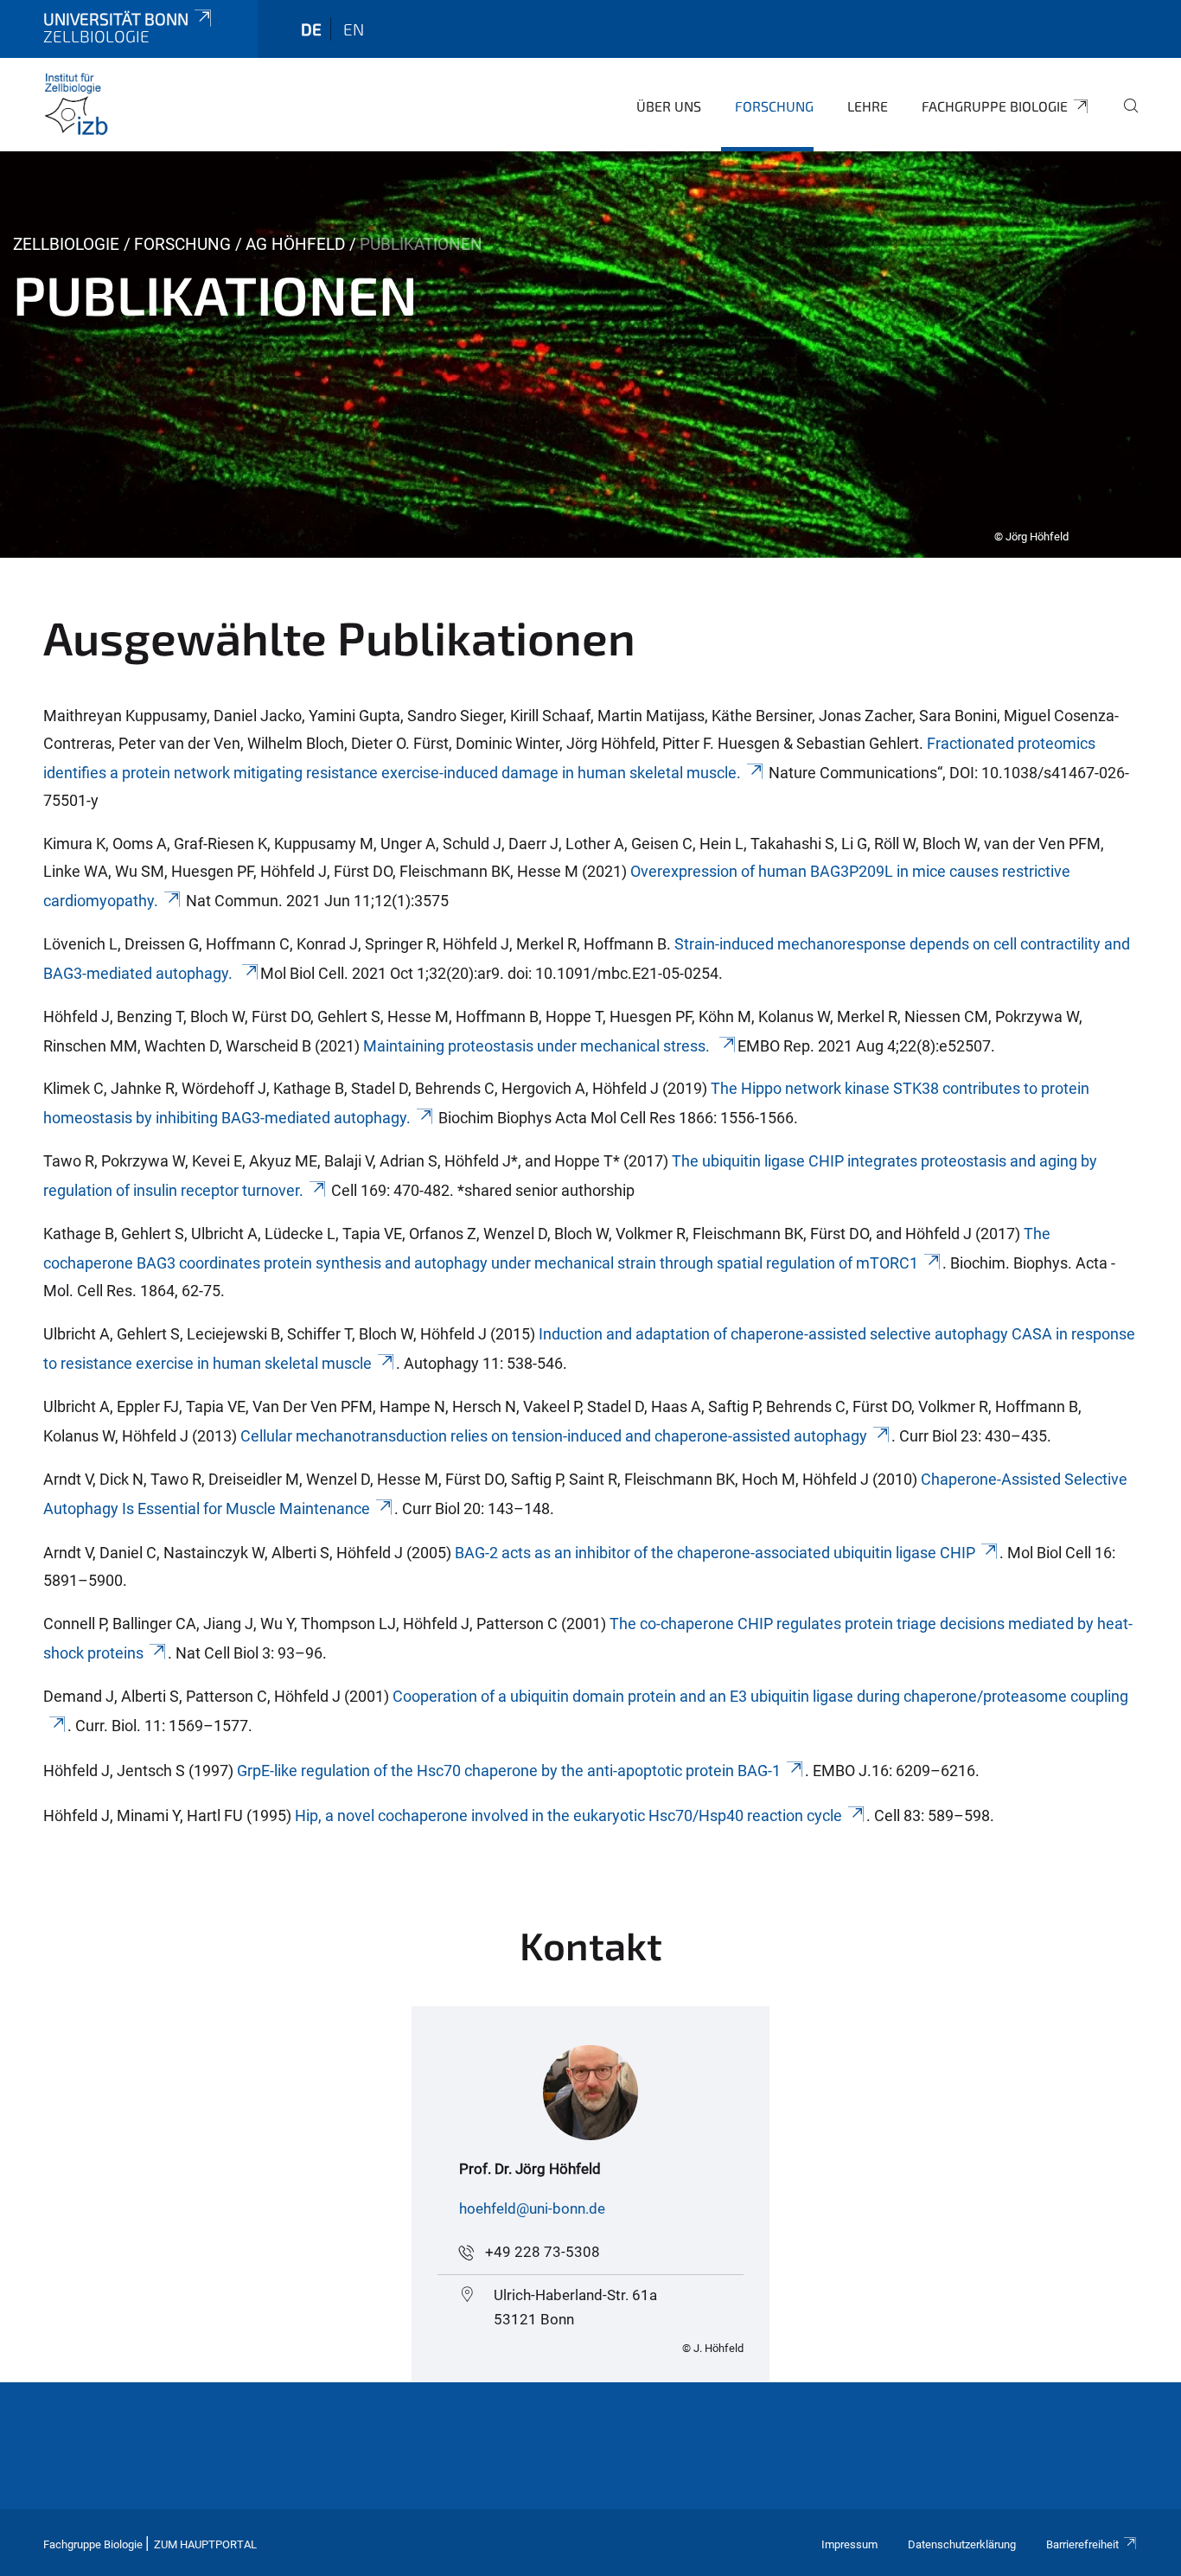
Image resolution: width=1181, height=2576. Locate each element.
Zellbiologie (66, 244)
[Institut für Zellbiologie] (76, 104)
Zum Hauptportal (205, 2544)
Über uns (669, 106)
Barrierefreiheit (1082, 2544)
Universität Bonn (116, 19)
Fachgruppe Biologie (995, 106)
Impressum (849, 2544)
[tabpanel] (590, 355)
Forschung (774, 106)
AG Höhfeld (295, 244)
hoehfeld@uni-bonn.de (532, 2208)
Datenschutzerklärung (962, 2544)
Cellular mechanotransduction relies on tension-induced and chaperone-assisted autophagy (554, 1436)
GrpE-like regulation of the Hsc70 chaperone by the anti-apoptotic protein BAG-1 (509, 1771)
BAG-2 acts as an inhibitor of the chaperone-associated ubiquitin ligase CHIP (715, 1553)
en (354, 29)
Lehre (868, 106)
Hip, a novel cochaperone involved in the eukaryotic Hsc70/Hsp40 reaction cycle (568, 1815)
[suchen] (1124, 118)
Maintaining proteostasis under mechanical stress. (538, 1046)
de (311, 29)
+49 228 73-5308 (543, 2252)
